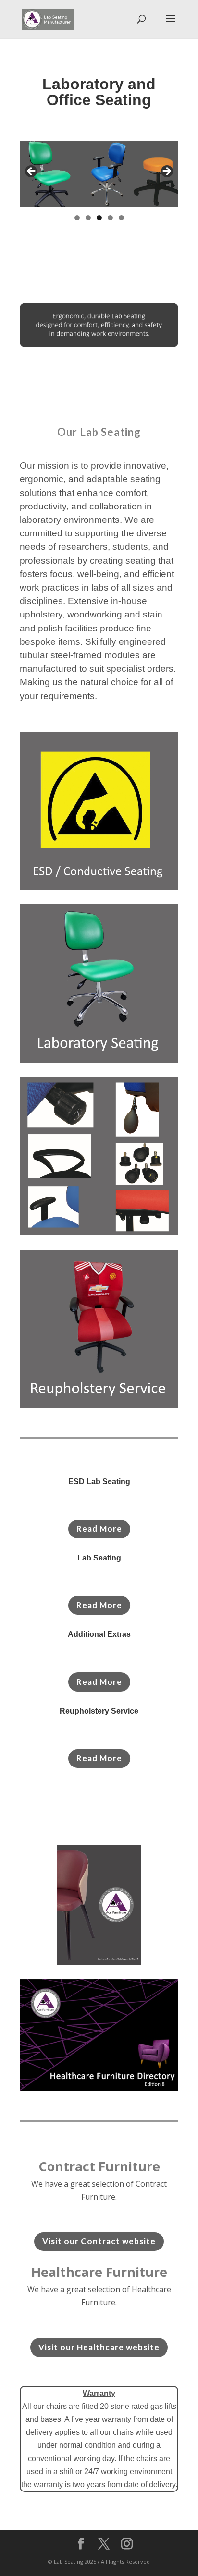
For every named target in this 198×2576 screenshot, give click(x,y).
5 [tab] (121, 218)
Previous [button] (32, 172)
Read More (99, 1529)
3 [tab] (99, 218)
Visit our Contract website (99, 2241)
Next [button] (166, 172)
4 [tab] (110, 218)
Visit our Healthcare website (99, 2347)
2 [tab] (88, 218)
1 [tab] (77, 218)
